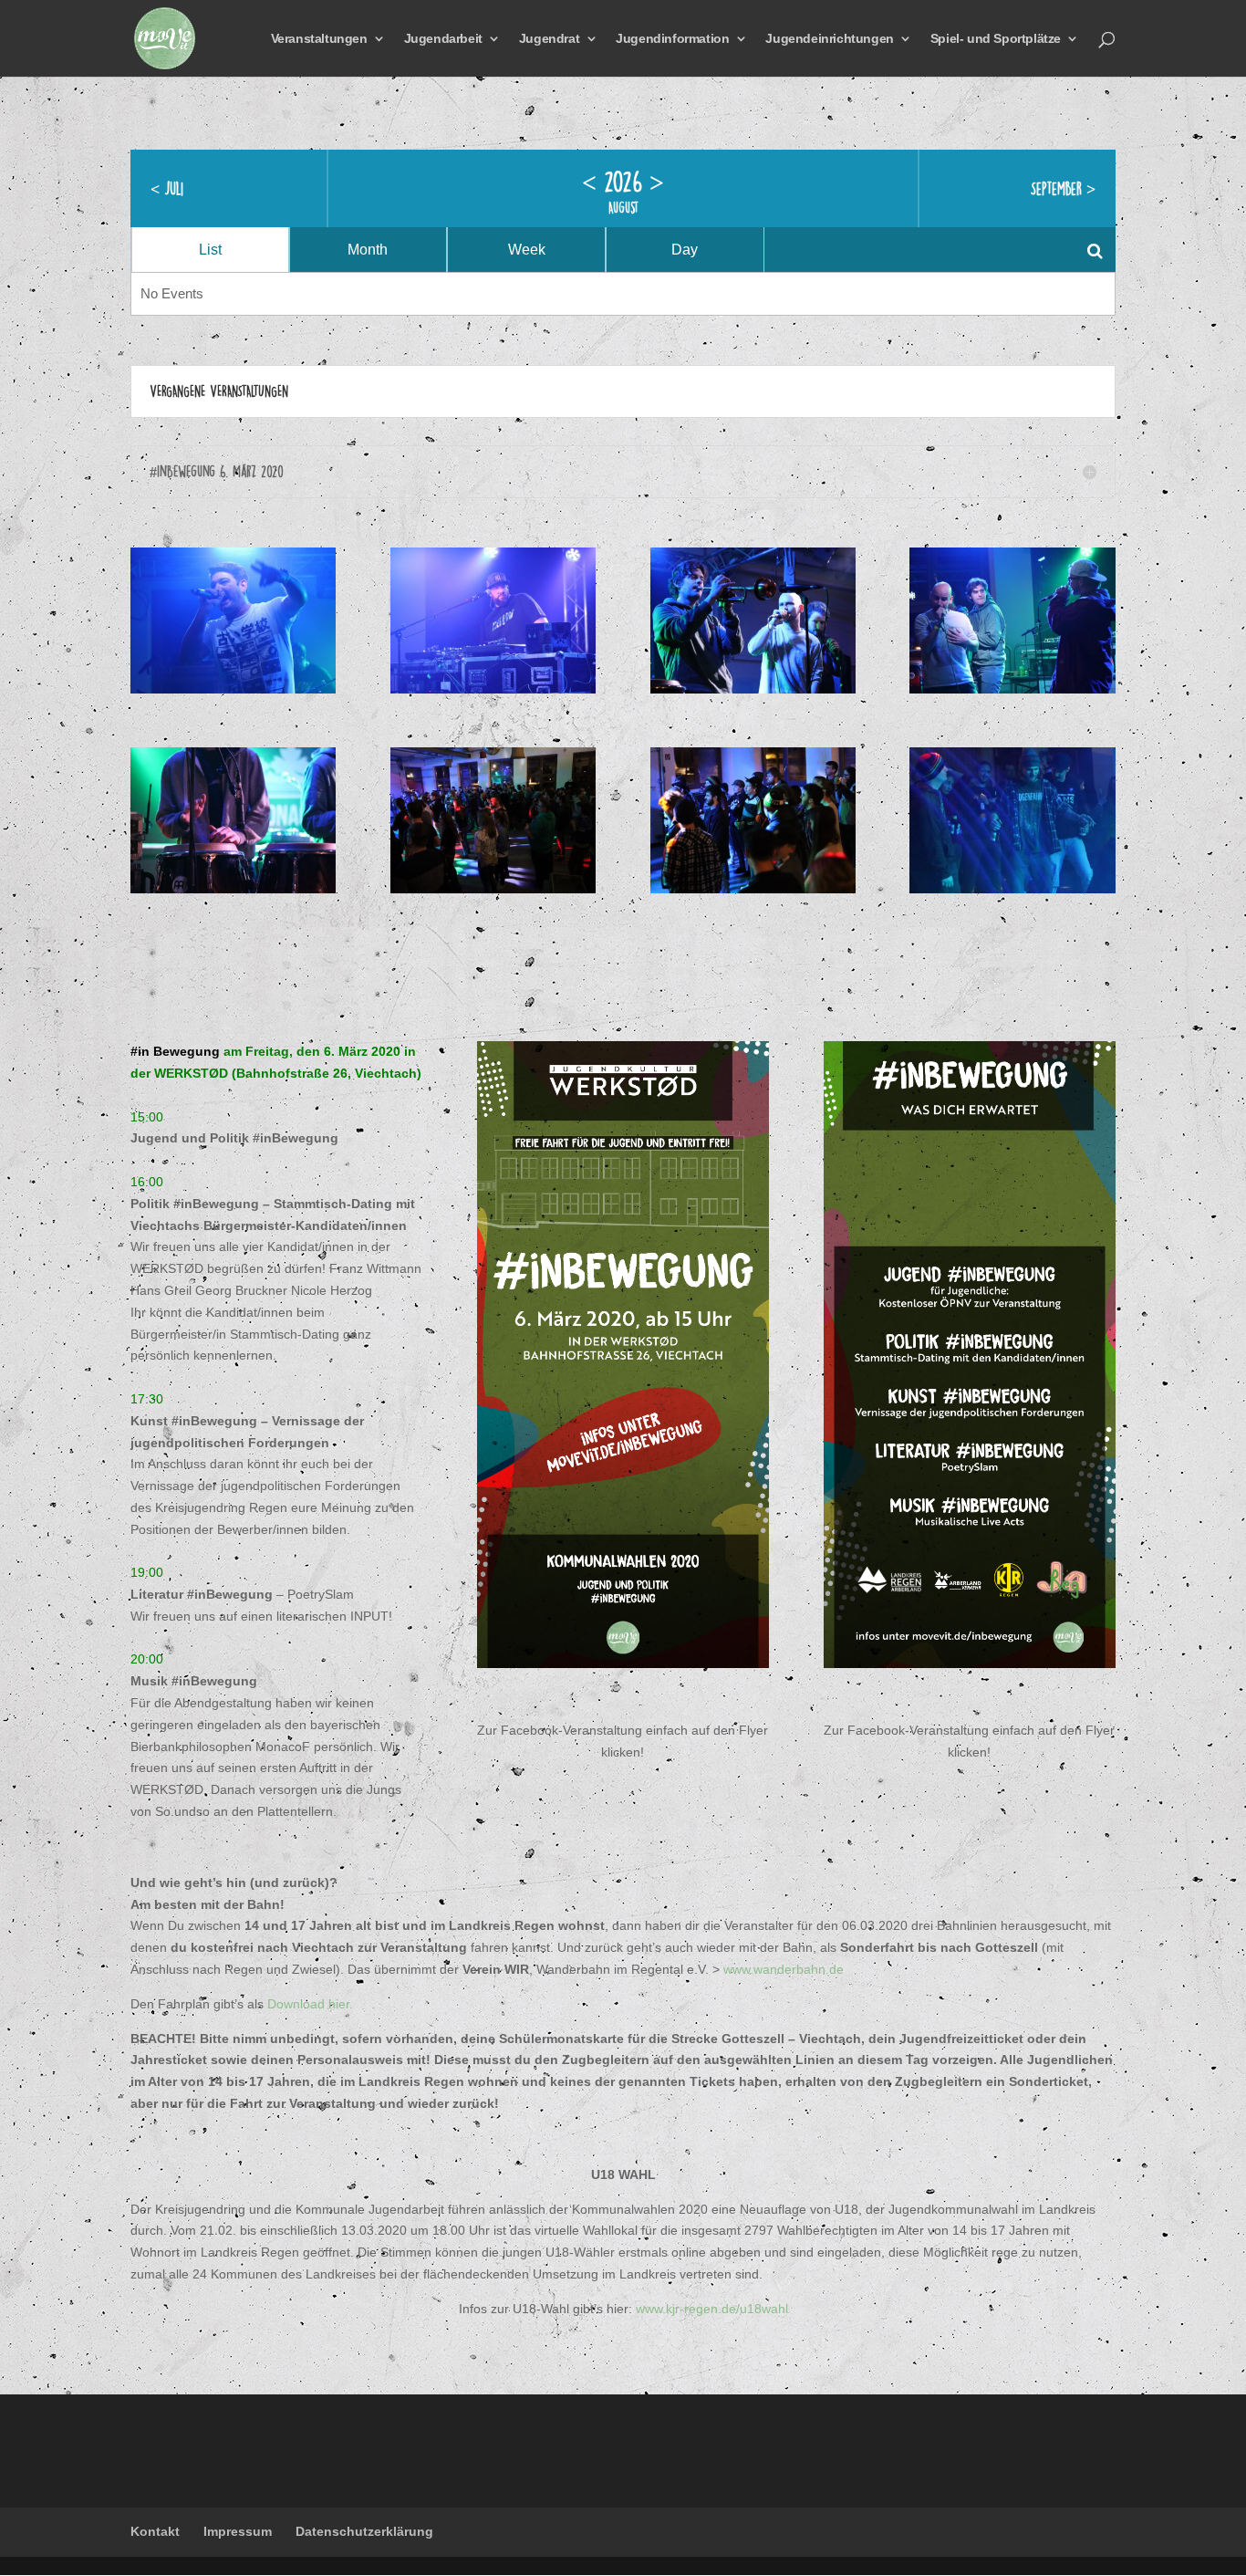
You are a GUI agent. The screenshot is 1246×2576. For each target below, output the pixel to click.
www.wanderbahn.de (784, 1969)
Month (368, 250)
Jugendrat (549, 39)
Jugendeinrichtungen (829, 39)
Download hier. (310, 2004)
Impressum (238, 2531)
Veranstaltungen (319, 39)
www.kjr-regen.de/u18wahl (712, 2309)
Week (527, 250)
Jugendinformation (672, 39)
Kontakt (155, 2531)
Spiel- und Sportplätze (996, 39)
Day (685, 250)
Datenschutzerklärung (364, 2531)
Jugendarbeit (443, 39)
